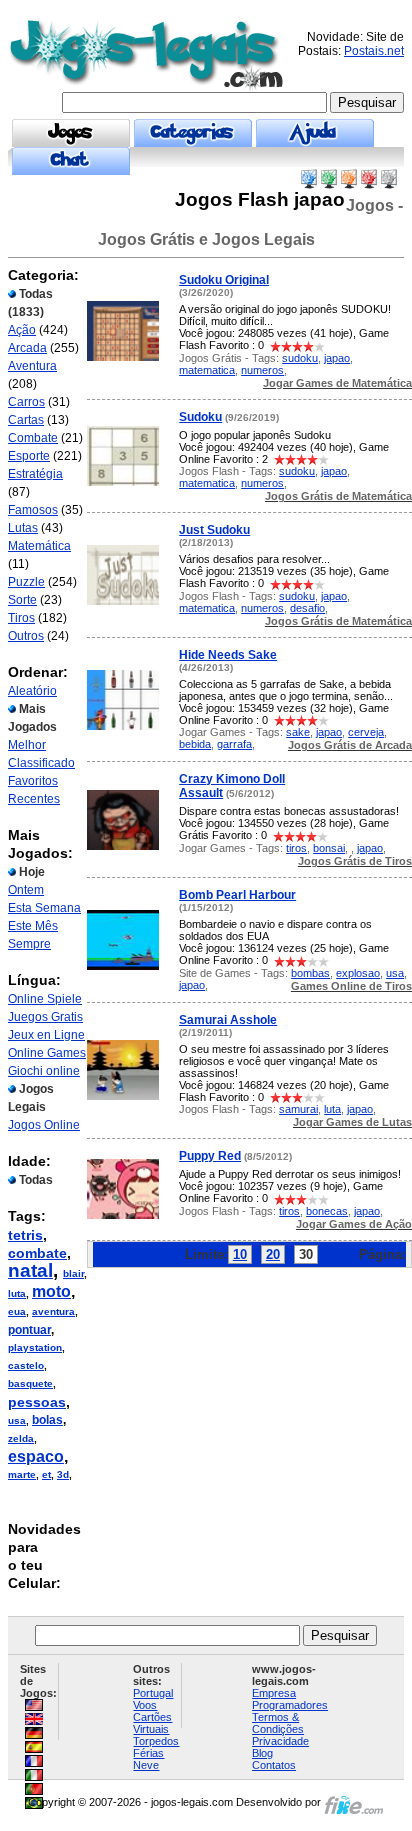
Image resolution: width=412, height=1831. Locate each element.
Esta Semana (44, 908)
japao (337, 358)
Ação (22, 330)
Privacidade (280, 1741)
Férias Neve (148, 1759)
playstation (35, 1347)
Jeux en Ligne (46, 1035)
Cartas (26, 420)
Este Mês (33, 926)
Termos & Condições (278, 1723)
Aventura (32, 366)
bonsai (329, 848)
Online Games (47, 1053)
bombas (310, 973)
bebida (195, 744)
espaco (36, 1456)
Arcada (27, 348)
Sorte (22, 600)
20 (273, 1254)
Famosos (33, 510)
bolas (47, 1420)
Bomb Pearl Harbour (237, 895)
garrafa (234, 744)
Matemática (39, 546)
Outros (26, 636)
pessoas (37, 1402)
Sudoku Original (224, 280)
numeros (262, 370)
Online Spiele (45, 999)
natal (30, 1270)
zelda (21, 1438)
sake (298, 732)
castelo (26, 1365)
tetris (25, 1235)
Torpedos (156, 1741)
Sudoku (200, 417)
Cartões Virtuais (152, 1723)
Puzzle (26, 582)
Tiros (21, 618)
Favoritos (33, 781)
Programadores (290, 1705)
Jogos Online (44, 1125)
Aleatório (32, 691)
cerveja (366, 732)
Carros (26, 402)
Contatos (274, 1765)
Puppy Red (210, 1156)
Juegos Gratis (45, 1017)
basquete (30, 1383)
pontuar (29, 1330)
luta (17, 1293)
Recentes (34, 799)
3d (63, 1474)
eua (17, 1311)
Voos (145, 1705)
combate (37, 1253)
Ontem (26, 890)
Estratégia (35, 474)
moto (51, 1291)
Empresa (274, 1693)
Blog (262, 1753)
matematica (207, 370)
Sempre (29, 944)
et (46, 1474)
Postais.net (374, 51)
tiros (296, 848)
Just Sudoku (214, 530)
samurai (298, 1109)
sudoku (300, 358)
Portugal (153, 1693)
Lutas (23, 528)
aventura (53, 1311)
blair (73, 1273)
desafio (307, 608)
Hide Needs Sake (228, 655)
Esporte (29, 456)
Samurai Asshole (228, 1020)
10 (240, 1254)
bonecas (327, 1211)
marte (22, 1474)
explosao (358, 973)
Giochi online (44, 1071)
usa (17, 1420)
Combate (33, 438)
